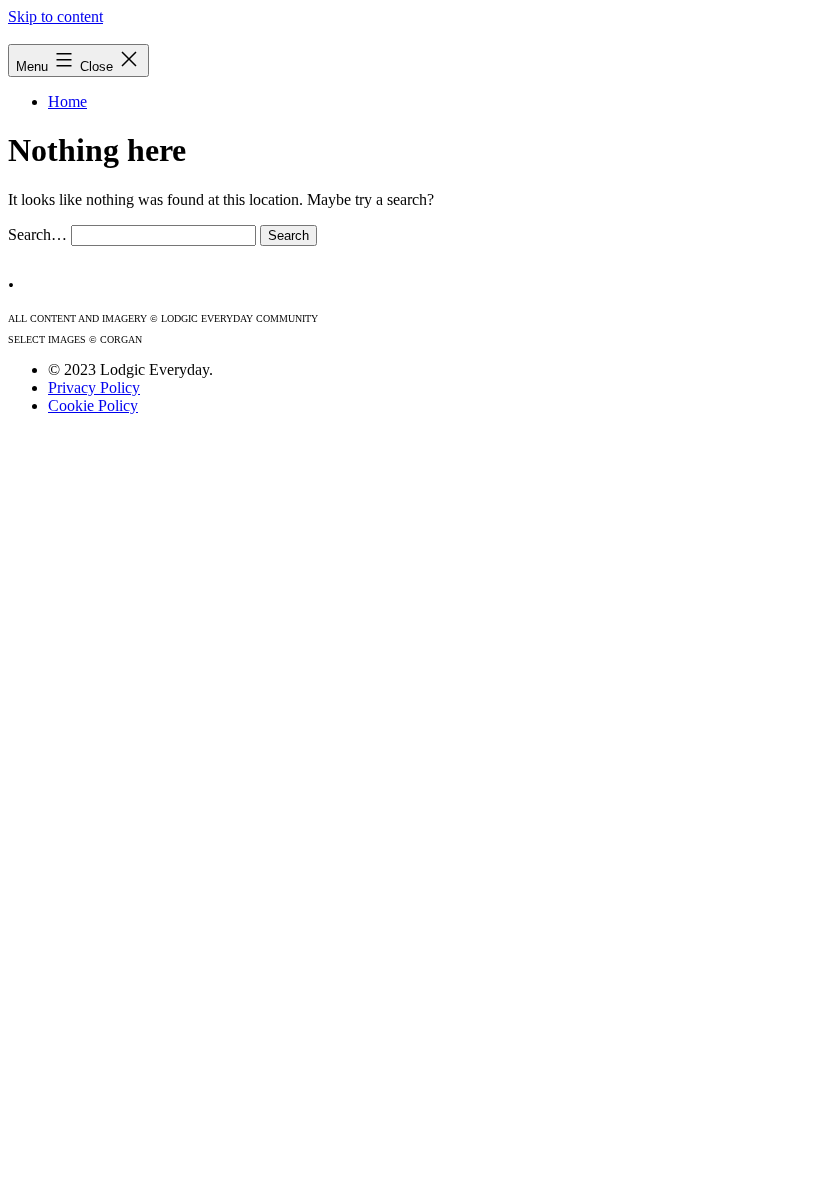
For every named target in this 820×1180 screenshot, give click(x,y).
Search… (37, 234)
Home (67, 101)
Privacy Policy (94, 387)
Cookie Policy (93, 405)
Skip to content (55, 16)
